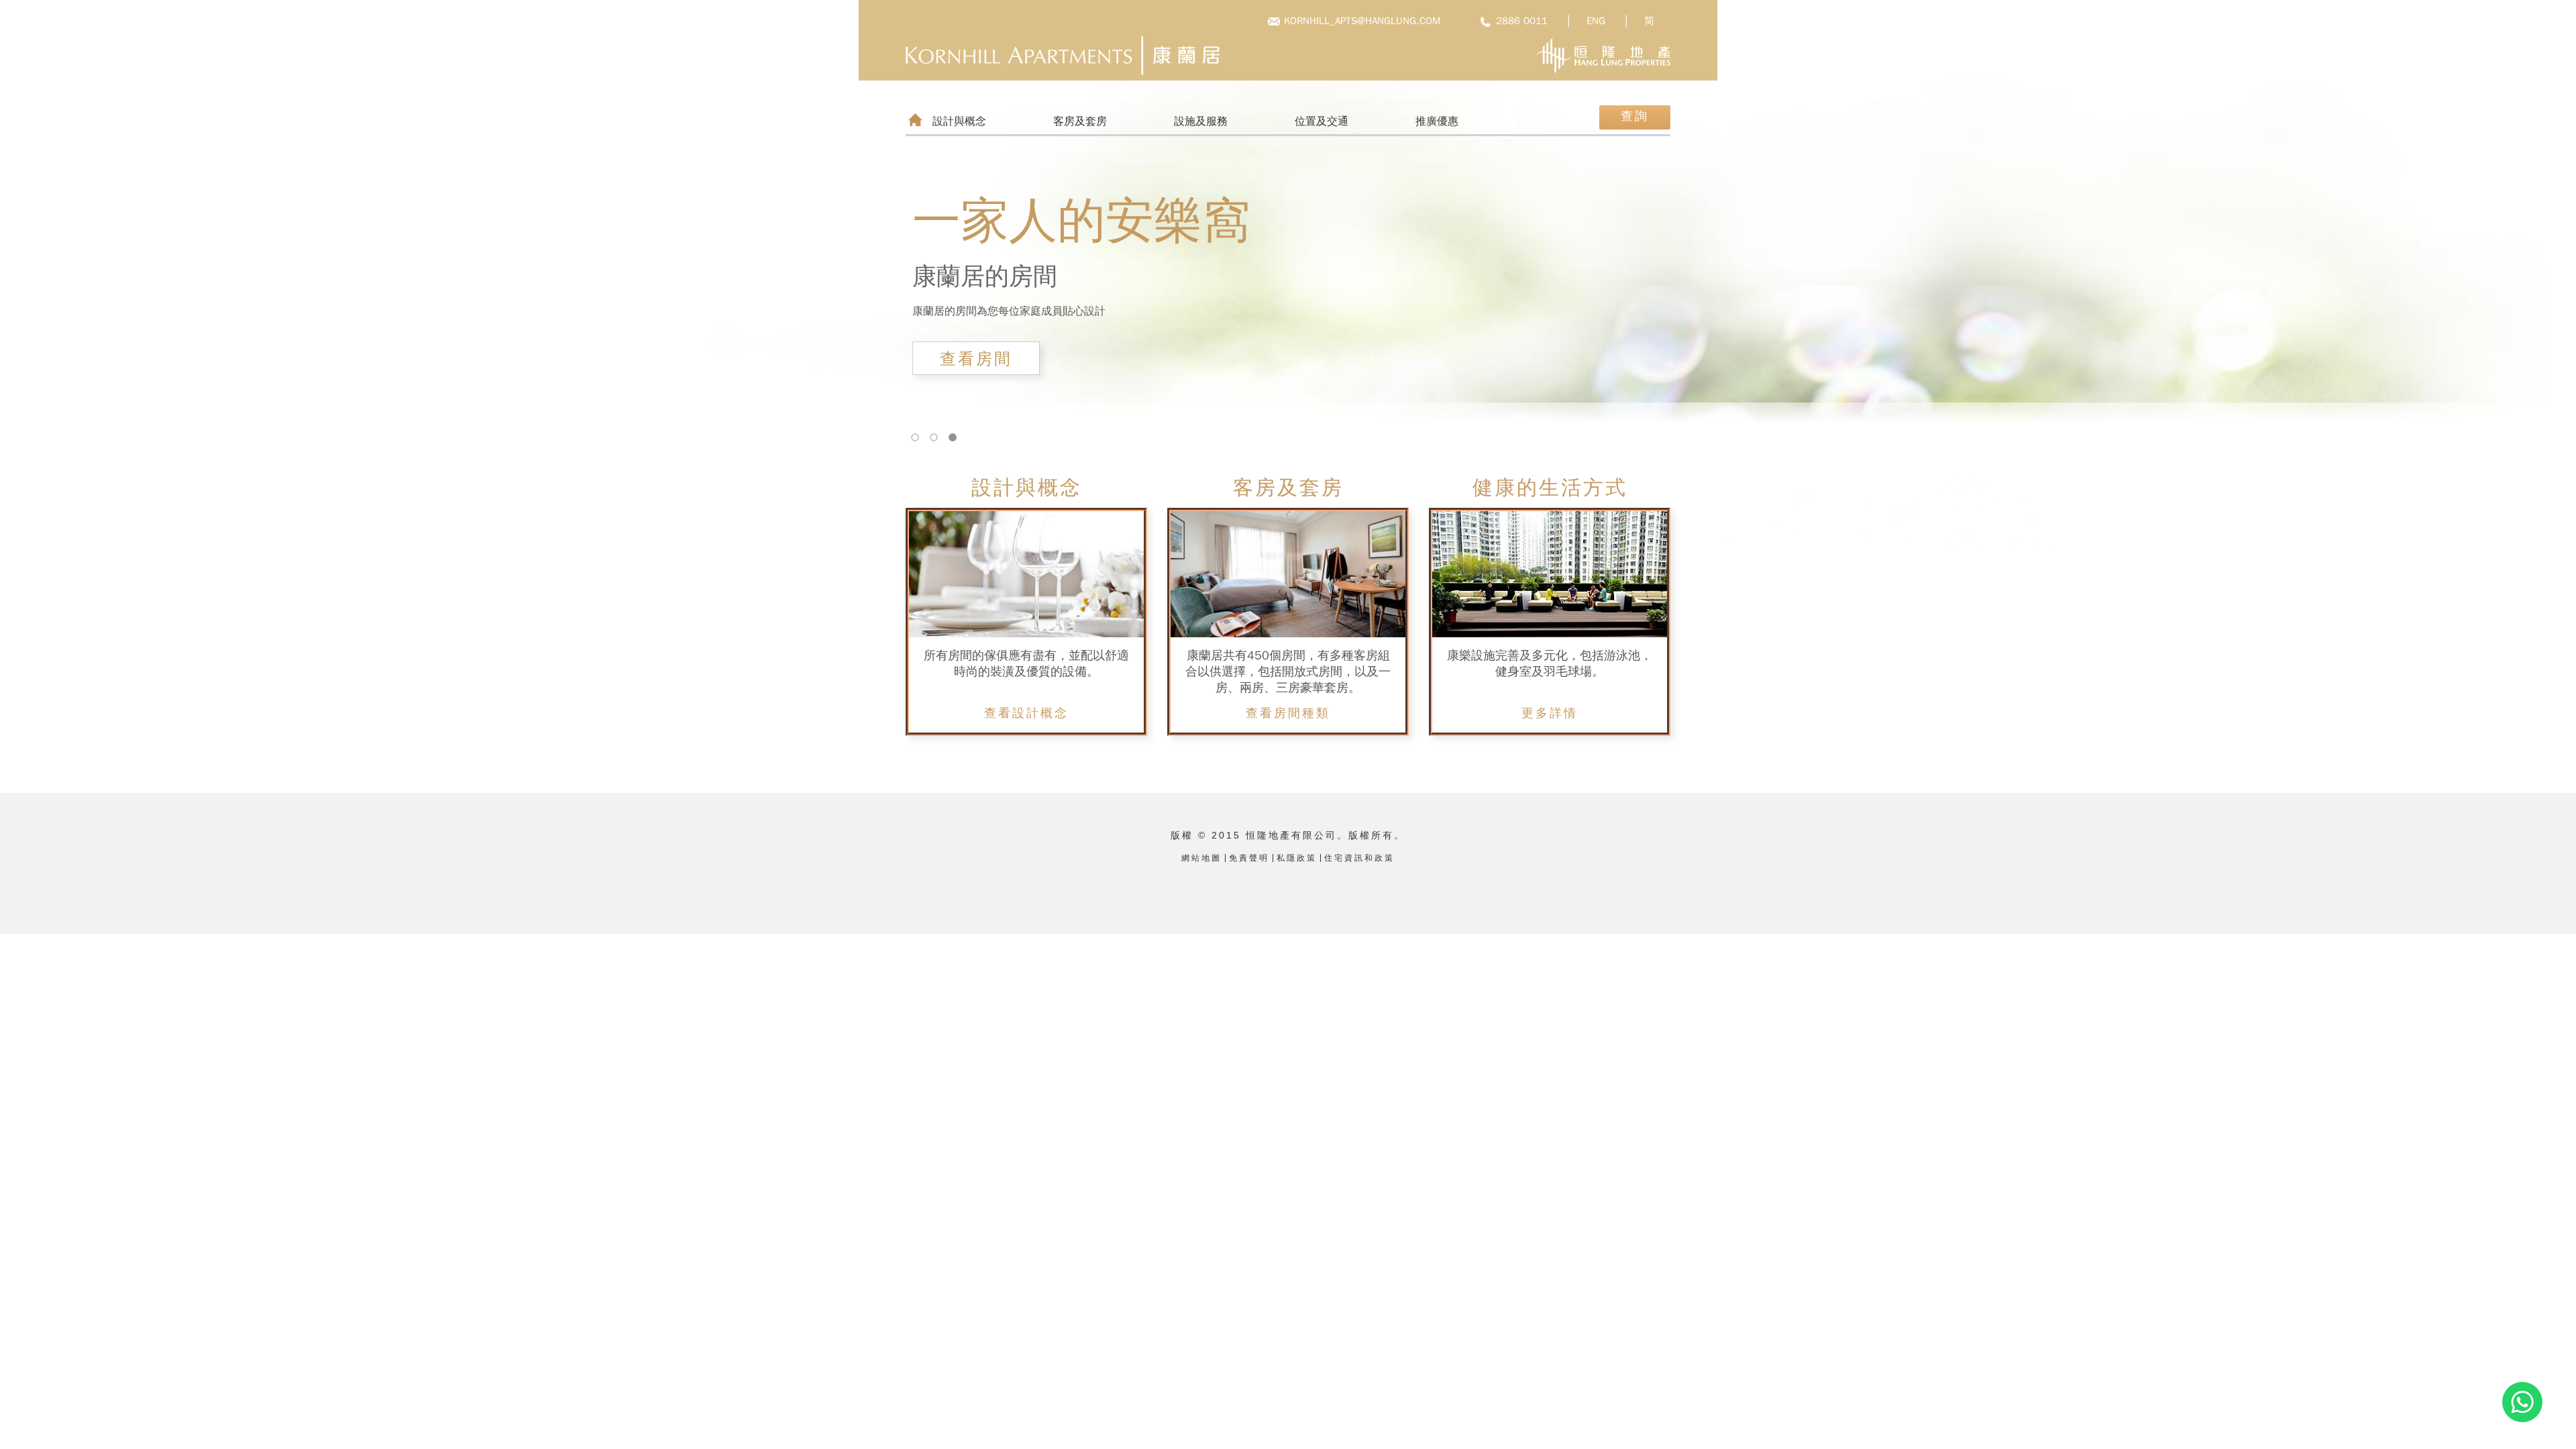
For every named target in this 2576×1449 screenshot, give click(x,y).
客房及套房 (1080, 121)
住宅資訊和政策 (1359, 858)
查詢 (1635, 116)
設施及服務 (1201, 121)
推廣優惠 (1437, 121)
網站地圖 (1201, 858)
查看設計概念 (1026, 713)
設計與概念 (959, 121)
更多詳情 (1550, 713)
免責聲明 (1249, 858)
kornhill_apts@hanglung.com (1362, 21)
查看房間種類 (1288, 713)
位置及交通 (1322, 121)
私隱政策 (1297, 858)
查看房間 (976, 359)
